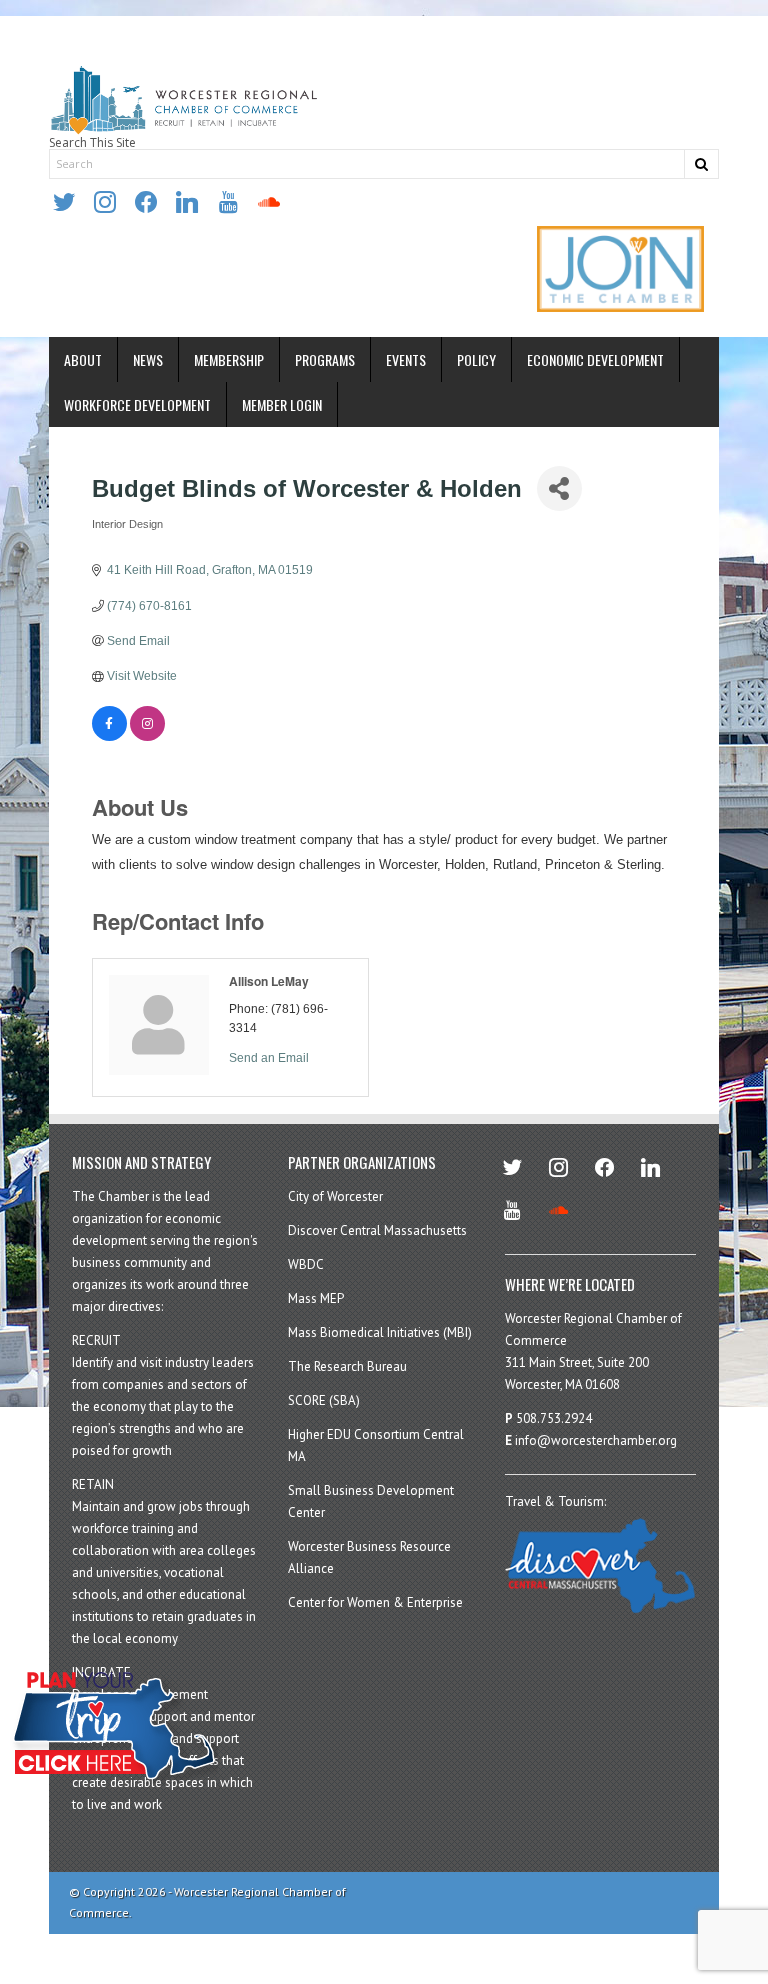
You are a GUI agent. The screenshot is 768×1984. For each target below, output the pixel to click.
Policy (476, 359)
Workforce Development (137, 404)
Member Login (282, 404)
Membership (229, 359)
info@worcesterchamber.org (596, 1440)
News (148, 359)
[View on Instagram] (147, 737)
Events (406, 359)
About (83, 359)
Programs (325, 359)
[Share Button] (559, 488)
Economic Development (595, 359)
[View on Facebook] (109, 737)
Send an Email (269, 1058)
